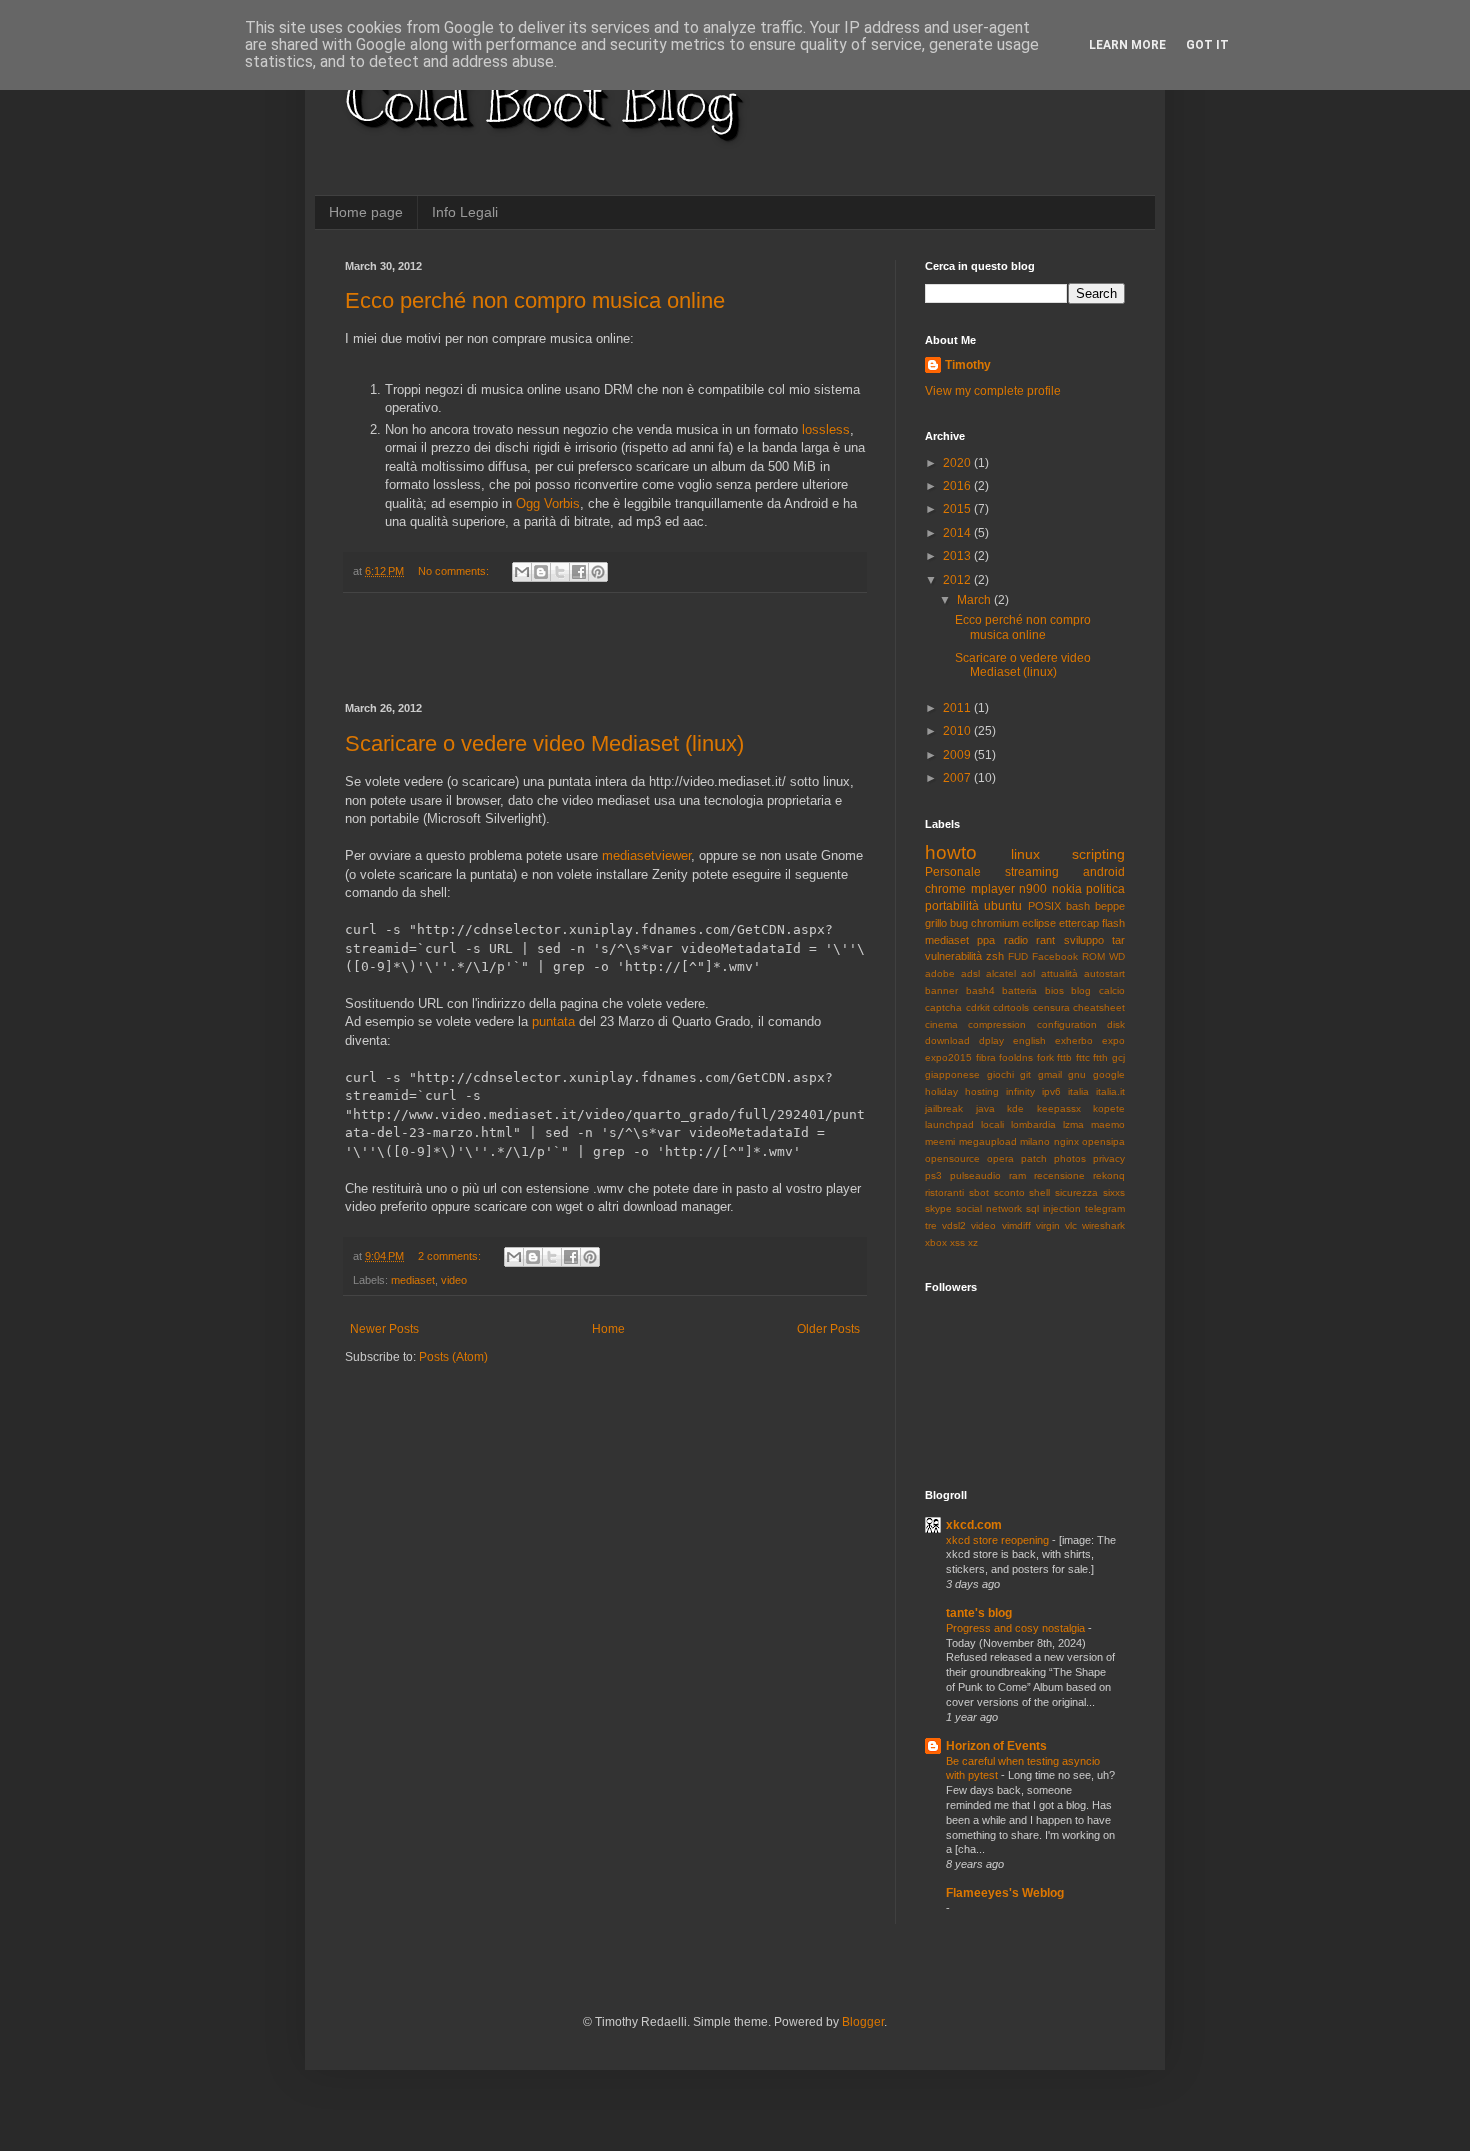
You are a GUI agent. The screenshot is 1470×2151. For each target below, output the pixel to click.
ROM (1093, 956)
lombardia (1033, 1124)
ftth (1100, 1057)
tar (1118, 940)
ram (1017, 1175)
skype (938, 1208)
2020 (958, 463)
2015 (958, 509)
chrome (945, 889)
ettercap (1079, 923)
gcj (1118, 1057)
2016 (958, 486)
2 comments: (451, 1256)
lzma (1073, 1124)
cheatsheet (1099, 1007)
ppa (986, 940)
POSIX (1044, 906)
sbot (979, 1192)
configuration (1067, 1024)
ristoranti (944, 1192)
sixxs (1114, 1192)
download (947, 1040)
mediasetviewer (646, 855)
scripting (1098, 854)
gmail (1050, 1074)
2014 (958, 533)
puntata (553, 1021)
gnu (1077, 1074)
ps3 (933, 1175)
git (1025, 1074)
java (985, 1108)
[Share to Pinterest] (598, 572)
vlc (1071, 1225)
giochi (1000, 1074)
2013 (958, 556)
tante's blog (979, 1613)
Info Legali (465, 212)
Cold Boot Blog (540, 100)
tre (931, 1225)
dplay (991, 1040)
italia (1078, 1091)
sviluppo (1084, 940)
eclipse (1039, 923)
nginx (1066, 1141)
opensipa (1103, 1141)
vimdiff (1016, 1225)
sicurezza (1076, 1192)
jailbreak (944, 1108)
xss (957, 1242)
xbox (936, 1242)
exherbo (1074, 1040)
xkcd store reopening (999, 1540)
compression (997, 1024)
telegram (1105, 1208)
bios (1054, 990)
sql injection (1053, 1208)
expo (1113, 1040)
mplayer (993, 889)
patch (1034, 1158)
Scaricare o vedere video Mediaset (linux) (544, 743)
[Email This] (522, 572)
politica (1105, 889)
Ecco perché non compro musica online (535, 300)
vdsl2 (954, 1225)
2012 (958, 580)
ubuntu (1003, 906)
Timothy (968, 365)
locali (992, 1124)
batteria (1019, 990)
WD (1117, 956)
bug (959, 923)
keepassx (1059, 1108)
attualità (1059, 973)
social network (989, 1208)
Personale (953, 872)
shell (1039, 1192)
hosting (982, 1091)
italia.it (1110, 1091)
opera (1000, 1158)
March (975, 600)
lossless (826, 429)
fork (1045, 1057)
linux (1025, 854)
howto (951, 852)
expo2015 (948, 1057)
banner (941, 990)
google (1109, 1074)
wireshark (1103, 1225)
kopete (1109, 1108)
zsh (995, 956)
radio (1016, 940)
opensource (952, 1158)
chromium (995, 923)
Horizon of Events (996, 1746)
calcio (1112, 990)
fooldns (1016, 1057)
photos (1070, 1158)
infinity (1020, 1091)
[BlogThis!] (541, 572)
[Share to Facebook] (579, 572)
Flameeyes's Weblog (1005, 1893)
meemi (940, 1141)
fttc (1083, 1057)
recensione (1059, 1175)
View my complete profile (993, 391)
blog (1081, 990)
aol (1028, 973)
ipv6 (1051, 1091)
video (454, 1280)
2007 (958, 778)
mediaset (413, 1280)
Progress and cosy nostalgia (1017, 1628)
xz (973, 1242)
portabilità (952, 906)
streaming (1032, 872)
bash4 (980, 990)
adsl (970, 973)
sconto (1009, 1192)
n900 (1033, 889)
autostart (1104, 973)
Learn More (1127, 45)
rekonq (1109, 1175)
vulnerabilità (953, 956)
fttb (1064, 1057)
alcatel (1001, 973)
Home (608, 1329)
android (1104, 872)
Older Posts (828, 1329)
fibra (986, 1057)
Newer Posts (384, 1329)
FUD (1018, 956)
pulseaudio (975, 1175)
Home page (366, 212)
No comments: (455, 571)
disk (1116, 1024)
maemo (1108, 1124)
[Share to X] (560, 572)
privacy (1109, 1158)
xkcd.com (974, 1525)
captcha (943, 1007)
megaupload (988, 1141)
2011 (958, 708)
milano (1035, 1141)
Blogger (863, 2022)
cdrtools (1011, 1007)
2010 (958, 731)
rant (1045, 940)
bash (1078, 906)
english (1029, 1040)
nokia (1067, 889)
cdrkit (978, 1007)
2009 (958, 755)
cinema (941, 1024)
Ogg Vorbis (548, 503)
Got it (1207, 45)
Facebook (1055, 956)
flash (1113, 923)
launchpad (949, 1124)
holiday (941, 1091)
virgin (1048, 1225)
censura (1051, 1007)
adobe (940, 973)
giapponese (952, 1074)
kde (1015, 1108)
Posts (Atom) (453, 1357)
